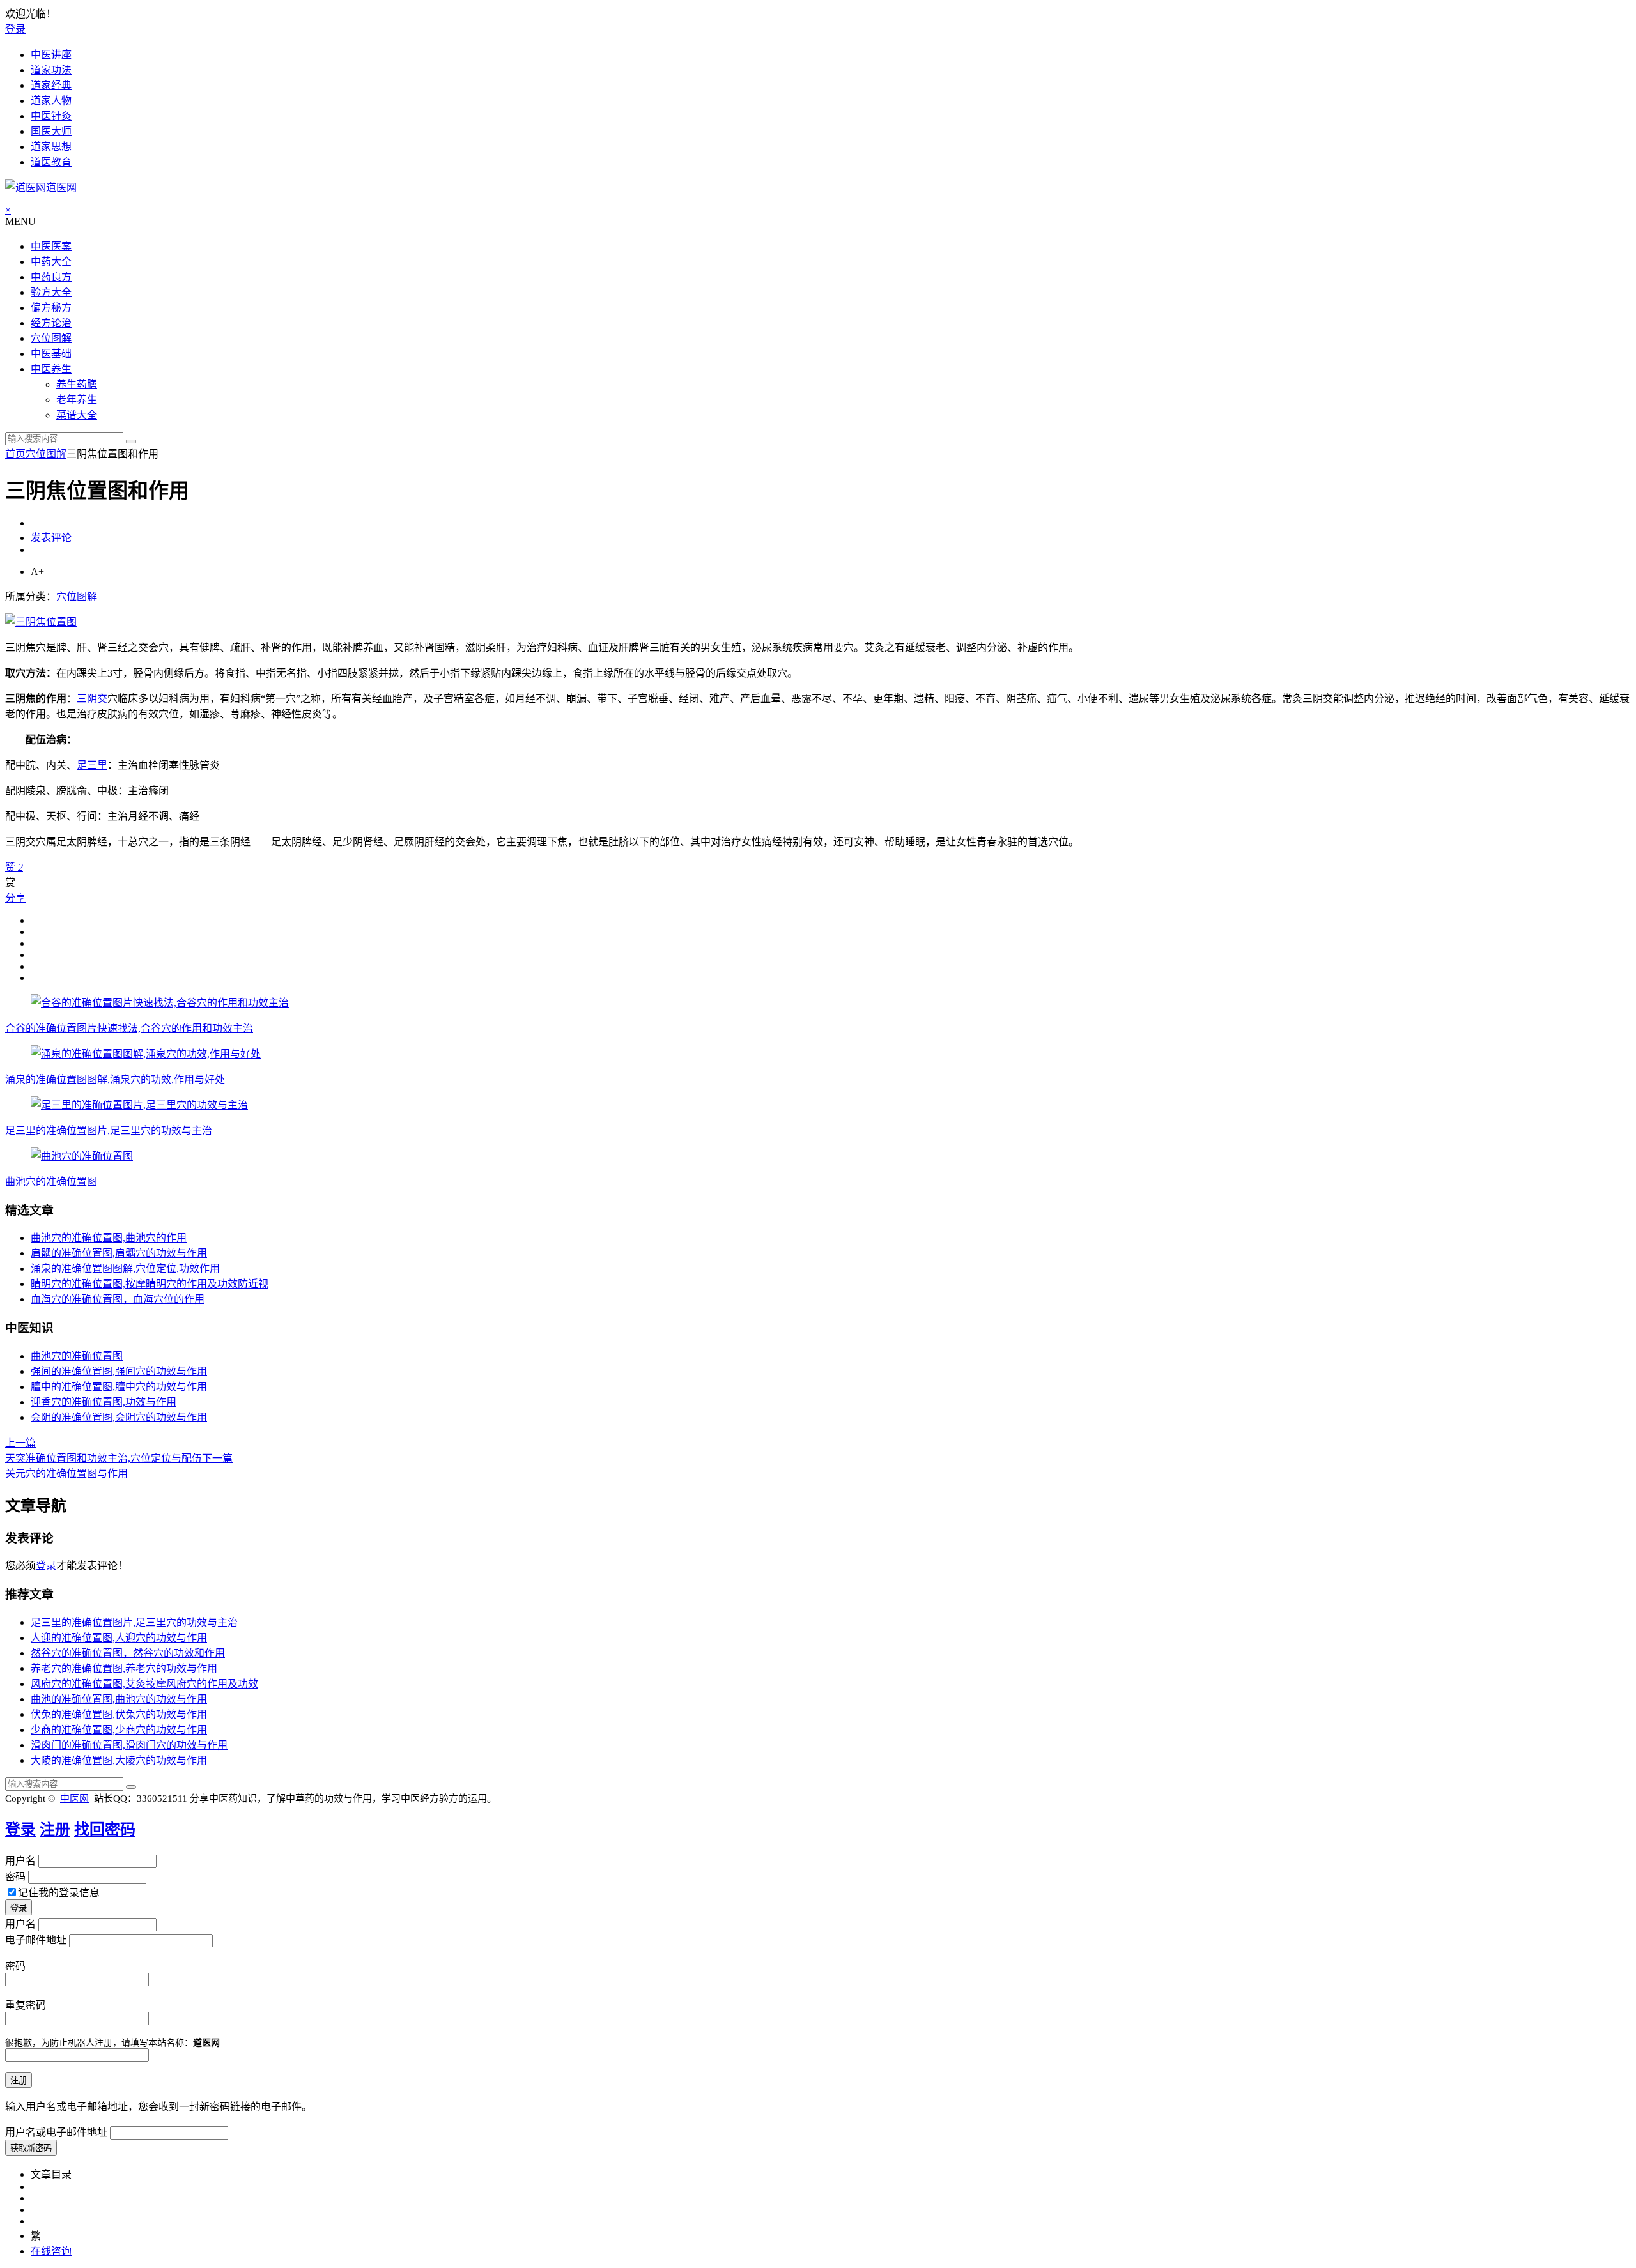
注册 (55, 1830)
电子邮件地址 (36, 1940)
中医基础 (51, 354)
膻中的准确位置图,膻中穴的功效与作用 (119, 1387)
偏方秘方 (51, 308)
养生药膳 (77, 384)
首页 (15, 454)
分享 (15, 898)
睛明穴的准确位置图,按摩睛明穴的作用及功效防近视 (150, 1284)
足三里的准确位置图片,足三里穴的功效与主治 (109, 1130)
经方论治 (51, 323)
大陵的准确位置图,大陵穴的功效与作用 (119, 1760)
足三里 (92, 765)
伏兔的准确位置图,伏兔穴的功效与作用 (119, 1714)
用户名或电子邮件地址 (56, 2132)
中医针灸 (51, 116)
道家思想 (51, 147)
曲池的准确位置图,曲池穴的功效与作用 (119, 1699)
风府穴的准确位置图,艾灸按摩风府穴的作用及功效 (144, 1684)
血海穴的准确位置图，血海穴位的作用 (118, 1299)
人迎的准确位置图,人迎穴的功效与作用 (119, 1638)
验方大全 (51, 292)
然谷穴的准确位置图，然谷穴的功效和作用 (128, 1653)
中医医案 (51, 246)
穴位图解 (51, 338)
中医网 (74, 1798)
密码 (15, 1877)
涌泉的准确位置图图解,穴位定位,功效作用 (125, 1268)
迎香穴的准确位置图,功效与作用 (104, 1402)
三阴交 (92, 699)
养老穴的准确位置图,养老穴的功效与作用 (124, 1668)
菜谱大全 (77, 415)
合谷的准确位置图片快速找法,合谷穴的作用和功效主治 (129, 1028)
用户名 (20, 1861)
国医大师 (51, 131)
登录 (15, 29)
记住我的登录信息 (59, 1893)
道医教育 (51, 162)
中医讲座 (51, 55)
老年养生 (77, 400)
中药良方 (51, 277)
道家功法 (51, 70)
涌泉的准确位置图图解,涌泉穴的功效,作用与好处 (115, 1079)
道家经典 (51, 85)
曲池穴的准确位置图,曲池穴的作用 (109, 1238)
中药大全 (51, 262)
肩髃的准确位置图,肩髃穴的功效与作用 (119, 1253)
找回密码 (105, 1830)
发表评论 (51, 538)
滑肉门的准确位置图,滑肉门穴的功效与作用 (129, 1745)
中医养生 (51, 369)
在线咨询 (51, 2251)
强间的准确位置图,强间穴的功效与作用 (119, 1371)
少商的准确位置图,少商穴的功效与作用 (119, 1730)
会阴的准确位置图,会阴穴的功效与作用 (119, 1417)
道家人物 (51, 101)
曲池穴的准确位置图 (51, 1182)
